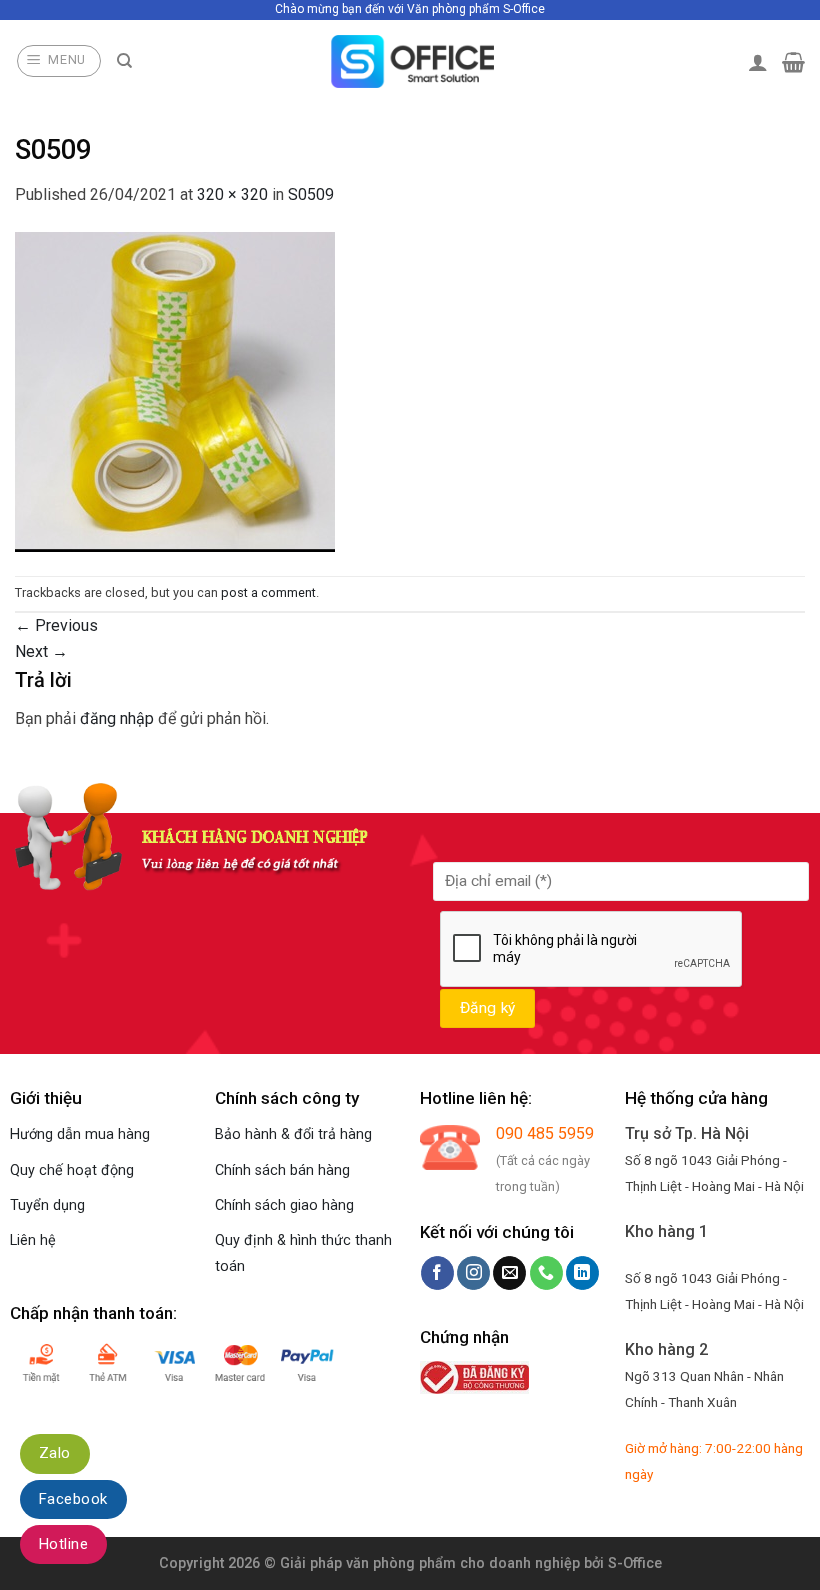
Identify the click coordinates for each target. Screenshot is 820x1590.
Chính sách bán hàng (282, 1170)
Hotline (63, 1544)
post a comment (268, 592)
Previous (56, 625)
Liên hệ (33, 1240)
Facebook (73, 1499)
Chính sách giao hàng (284, 1205)
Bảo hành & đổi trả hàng (293, 1134)
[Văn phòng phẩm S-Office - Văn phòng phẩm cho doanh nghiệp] (410, 61)
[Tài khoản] (758, 62)
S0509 (311, 194)
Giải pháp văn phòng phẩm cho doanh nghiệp (430, 1563)
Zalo (55, 1453)
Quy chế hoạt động (72, 1170)
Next (41, 651)
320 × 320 (232, 194)
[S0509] (175, 390)
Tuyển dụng (47, 1205)
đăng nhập (117, 718)
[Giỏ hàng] (793, 62)
